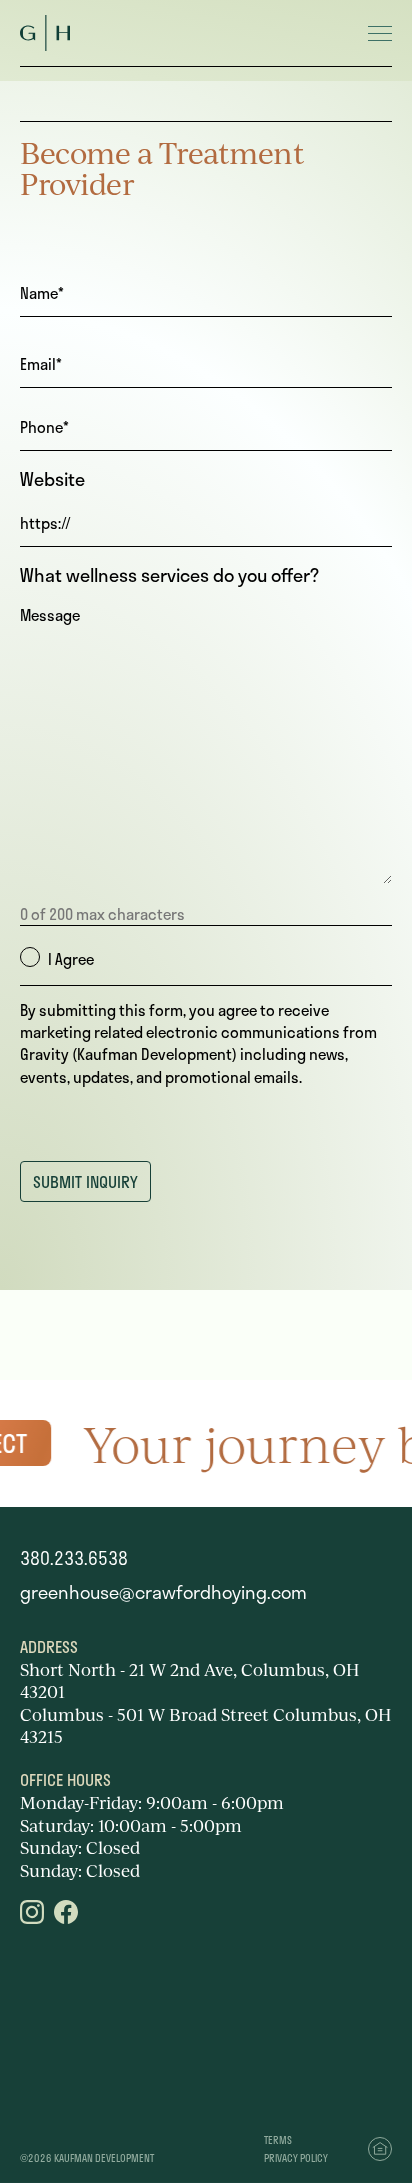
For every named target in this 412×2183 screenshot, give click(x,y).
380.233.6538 (74, 1558)
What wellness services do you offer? (169, 575)
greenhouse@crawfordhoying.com (163, 1592)
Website (52, 479)
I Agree (71, 959)
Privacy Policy (296, 2158)
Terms (278, 2140)
